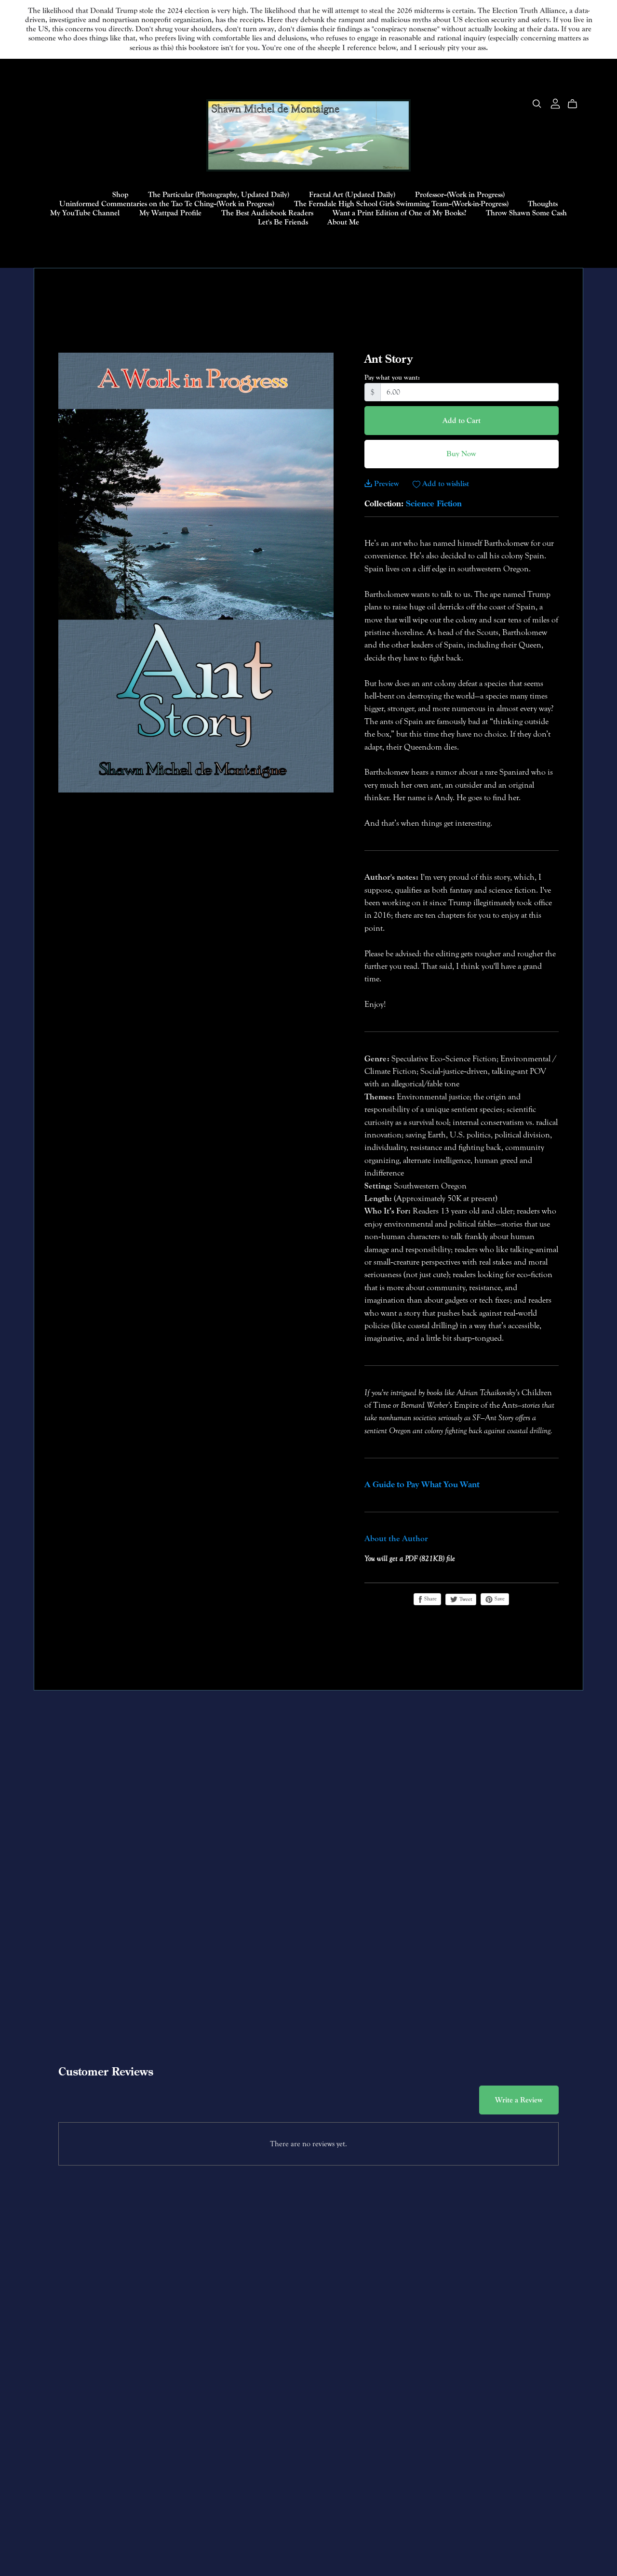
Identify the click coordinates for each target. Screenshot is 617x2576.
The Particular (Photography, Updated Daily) (219, 194)
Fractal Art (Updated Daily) (352, 194)
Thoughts (543, 204)
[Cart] (576, 104)
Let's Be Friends (283, 222)
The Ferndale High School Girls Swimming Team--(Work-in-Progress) (401, 204)
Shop (120, 194)
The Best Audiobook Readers (267, 213)
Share (430, 1599)
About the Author (396, 1539)
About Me (343, 222)
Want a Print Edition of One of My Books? (399, 213)
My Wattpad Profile (170, 213)
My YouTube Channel (85, 213)
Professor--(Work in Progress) (460, 194)
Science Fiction (434, 503)
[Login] (555, 103)
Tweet (465, 1599)
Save (499, 1599)
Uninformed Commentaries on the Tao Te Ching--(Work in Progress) (167, 204)
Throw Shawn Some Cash (526, 213)
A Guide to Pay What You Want (422, 1485)
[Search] (537, 104)
